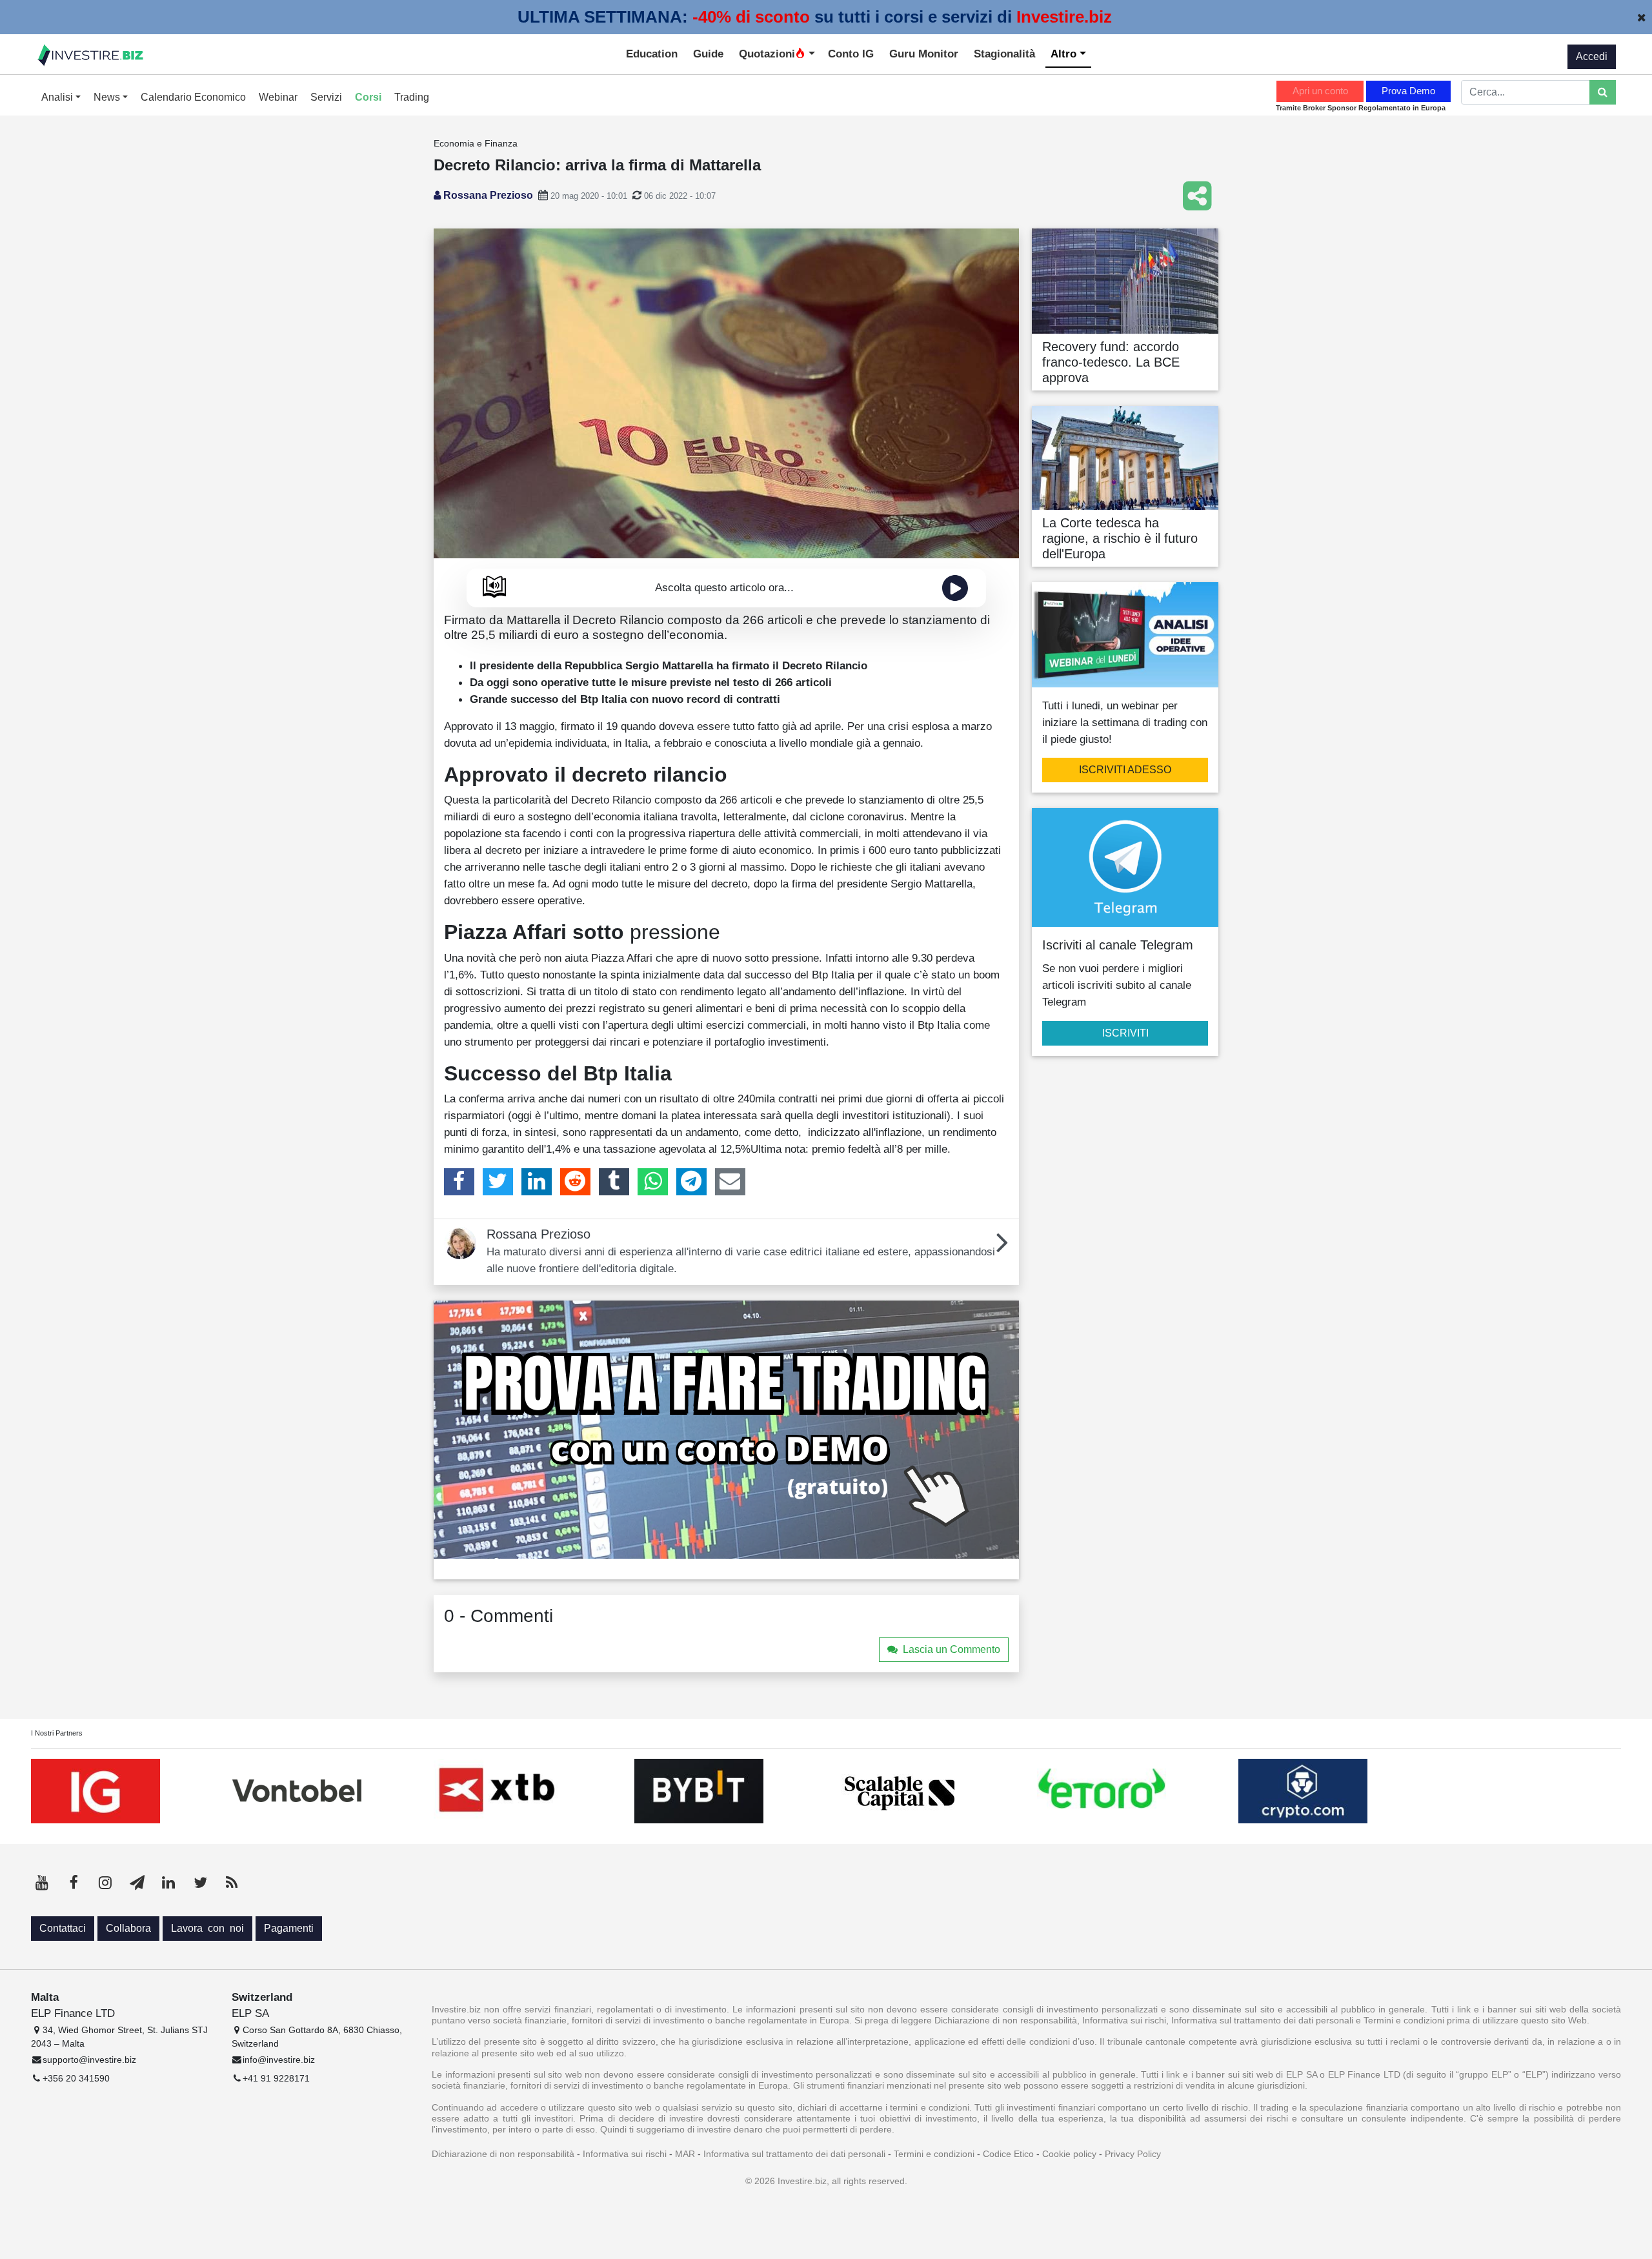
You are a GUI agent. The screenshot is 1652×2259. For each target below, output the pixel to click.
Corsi (368, 97)
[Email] (730, 1182)
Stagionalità (1004, 54)
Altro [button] (1065, 54)
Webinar (278, 97)
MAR (685, 2154)
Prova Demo (1408, 91)
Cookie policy (1069, 2154)
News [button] (108, 97)
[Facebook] (459, 1182)
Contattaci (63, 1928)
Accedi (1592, 56)
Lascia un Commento (952, 1649)
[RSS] (232, 1883)
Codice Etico (1008, 2154)
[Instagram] (105, 1883)
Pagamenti (289, 1928)
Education (652, 54)
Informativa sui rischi (625, 2154)
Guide (708, 54)
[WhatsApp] (653, 1182)
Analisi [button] (58, 97)
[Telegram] (691, 1182)
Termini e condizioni (934, 2154)
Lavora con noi (207, 1928)
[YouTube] (42, 1883)
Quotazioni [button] (767, 54)
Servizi (326, 97)
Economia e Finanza (476, 143)
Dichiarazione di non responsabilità (503, 2154)
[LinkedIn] (537, 1182)
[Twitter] (498, 1182)
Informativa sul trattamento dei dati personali (794, 2154)
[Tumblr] (614, 1182)
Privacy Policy (1133, 2154)
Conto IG (851, 54)
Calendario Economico (193, 97)
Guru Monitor (924, 54)
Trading (412, 97)
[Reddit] (575, 1182)
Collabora (128, 1928)
